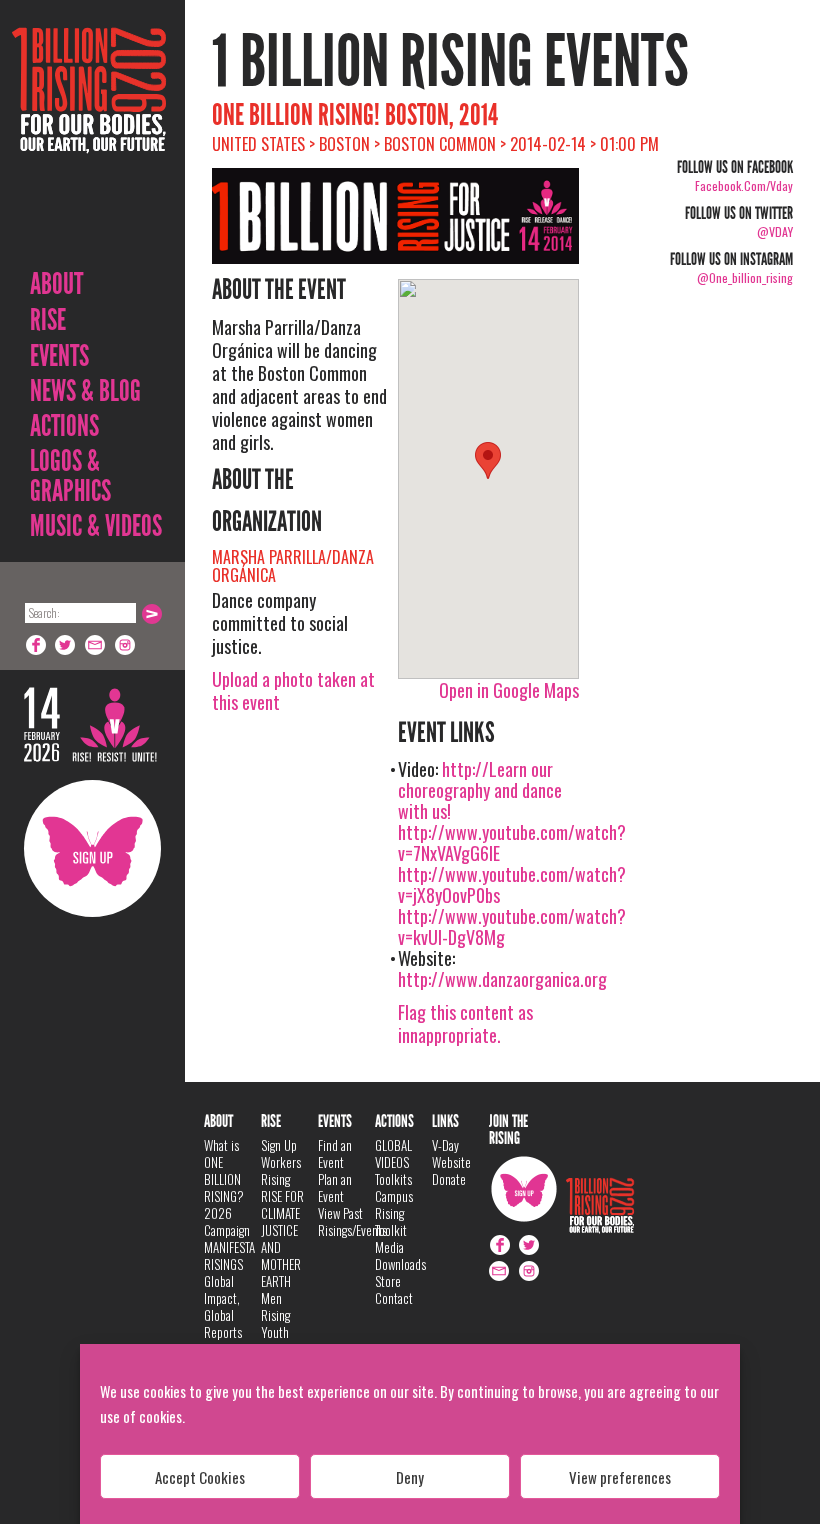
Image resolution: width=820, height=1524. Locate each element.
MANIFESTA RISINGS (229, 1255)
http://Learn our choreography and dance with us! (480, 790)
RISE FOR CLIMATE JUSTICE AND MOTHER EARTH (282, 1238)
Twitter (66, 645)
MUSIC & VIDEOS (96, 526)
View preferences (620, 1477)
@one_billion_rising (745, 277)
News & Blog (85, 391)
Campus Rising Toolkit (394, 1213)
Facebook (36, 645)
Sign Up (92, 848)
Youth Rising (275, 1340)
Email (96, 645)
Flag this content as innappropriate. (465, 1023)
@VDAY (775, 231)
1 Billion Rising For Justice (89, 139)
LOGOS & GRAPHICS (70, 476)
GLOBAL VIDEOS (393, 1153)
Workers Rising (281, 1170)
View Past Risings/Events (352, 1221)
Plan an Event (335, 1187)
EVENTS (59, 356)
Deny (410, 1477)
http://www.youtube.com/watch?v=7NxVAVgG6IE (512, 842)
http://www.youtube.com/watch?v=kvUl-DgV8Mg (512, 926)
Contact (394, 1298)
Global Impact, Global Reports (223, 1306)
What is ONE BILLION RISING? (224, 1170)
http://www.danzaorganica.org (502, 979)
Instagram (126, 645)
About (56, 284)
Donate (449, 1179)
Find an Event (335, 1153)
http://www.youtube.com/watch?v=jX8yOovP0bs (512, 884)
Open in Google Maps (509, 690)
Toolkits (393, 1179)
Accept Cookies (200, 1477)
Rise (48, 320)
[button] (488, 460)
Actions (64, 426)
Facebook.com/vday (744, 185)
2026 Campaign (227, 1221)
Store (388, 1281)
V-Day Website (451, 1153)
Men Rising (275, 1306)
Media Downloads (400, 1255)
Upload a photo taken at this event (293, 690)
